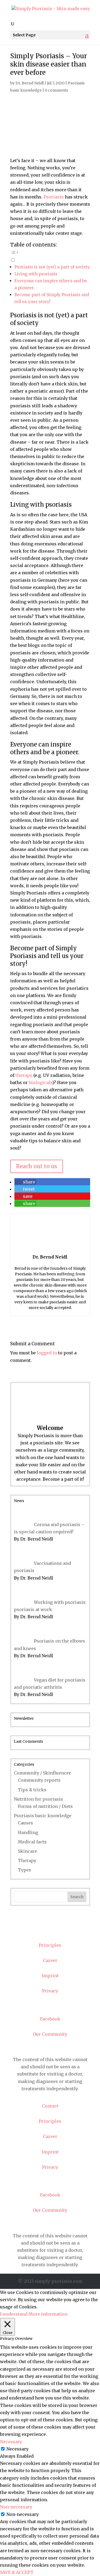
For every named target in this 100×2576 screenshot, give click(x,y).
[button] (25, 1182)
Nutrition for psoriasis (38, 1799)
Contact (50, 1930)
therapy (24, 1075)
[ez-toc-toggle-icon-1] (50, 255)
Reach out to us (37, 1166)
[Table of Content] (50, 252)
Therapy (27, 1860)
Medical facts (32, 1842)
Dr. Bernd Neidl (30, 83)
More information (48, 2314)
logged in (47, 1353)
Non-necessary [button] (16, 2507)
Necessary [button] (11, 2442)
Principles (50, 1945)
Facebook (50, 2019)
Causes (25, 1823)
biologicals (41, 1082)
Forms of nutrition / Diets (45, 1806)
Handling (28, 1832)
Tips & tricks (32, 1790)
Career (50, 1960)
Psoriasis (54, 197)
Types (25, 1870)
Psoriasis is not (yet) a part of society (52, 267)
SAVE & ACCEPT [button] (17, 2572)
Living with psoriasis (36, 274)
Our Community (50, 2034)
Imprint (50, 1976)
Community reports (39, 1780)
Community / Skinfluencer (42, 1773)
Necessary (17, 2449)
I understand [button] (14, 2314)
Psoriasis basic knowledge (43, 1816)
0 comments (56, 90)
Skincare (27, 1851)
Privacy (50, 1991)
